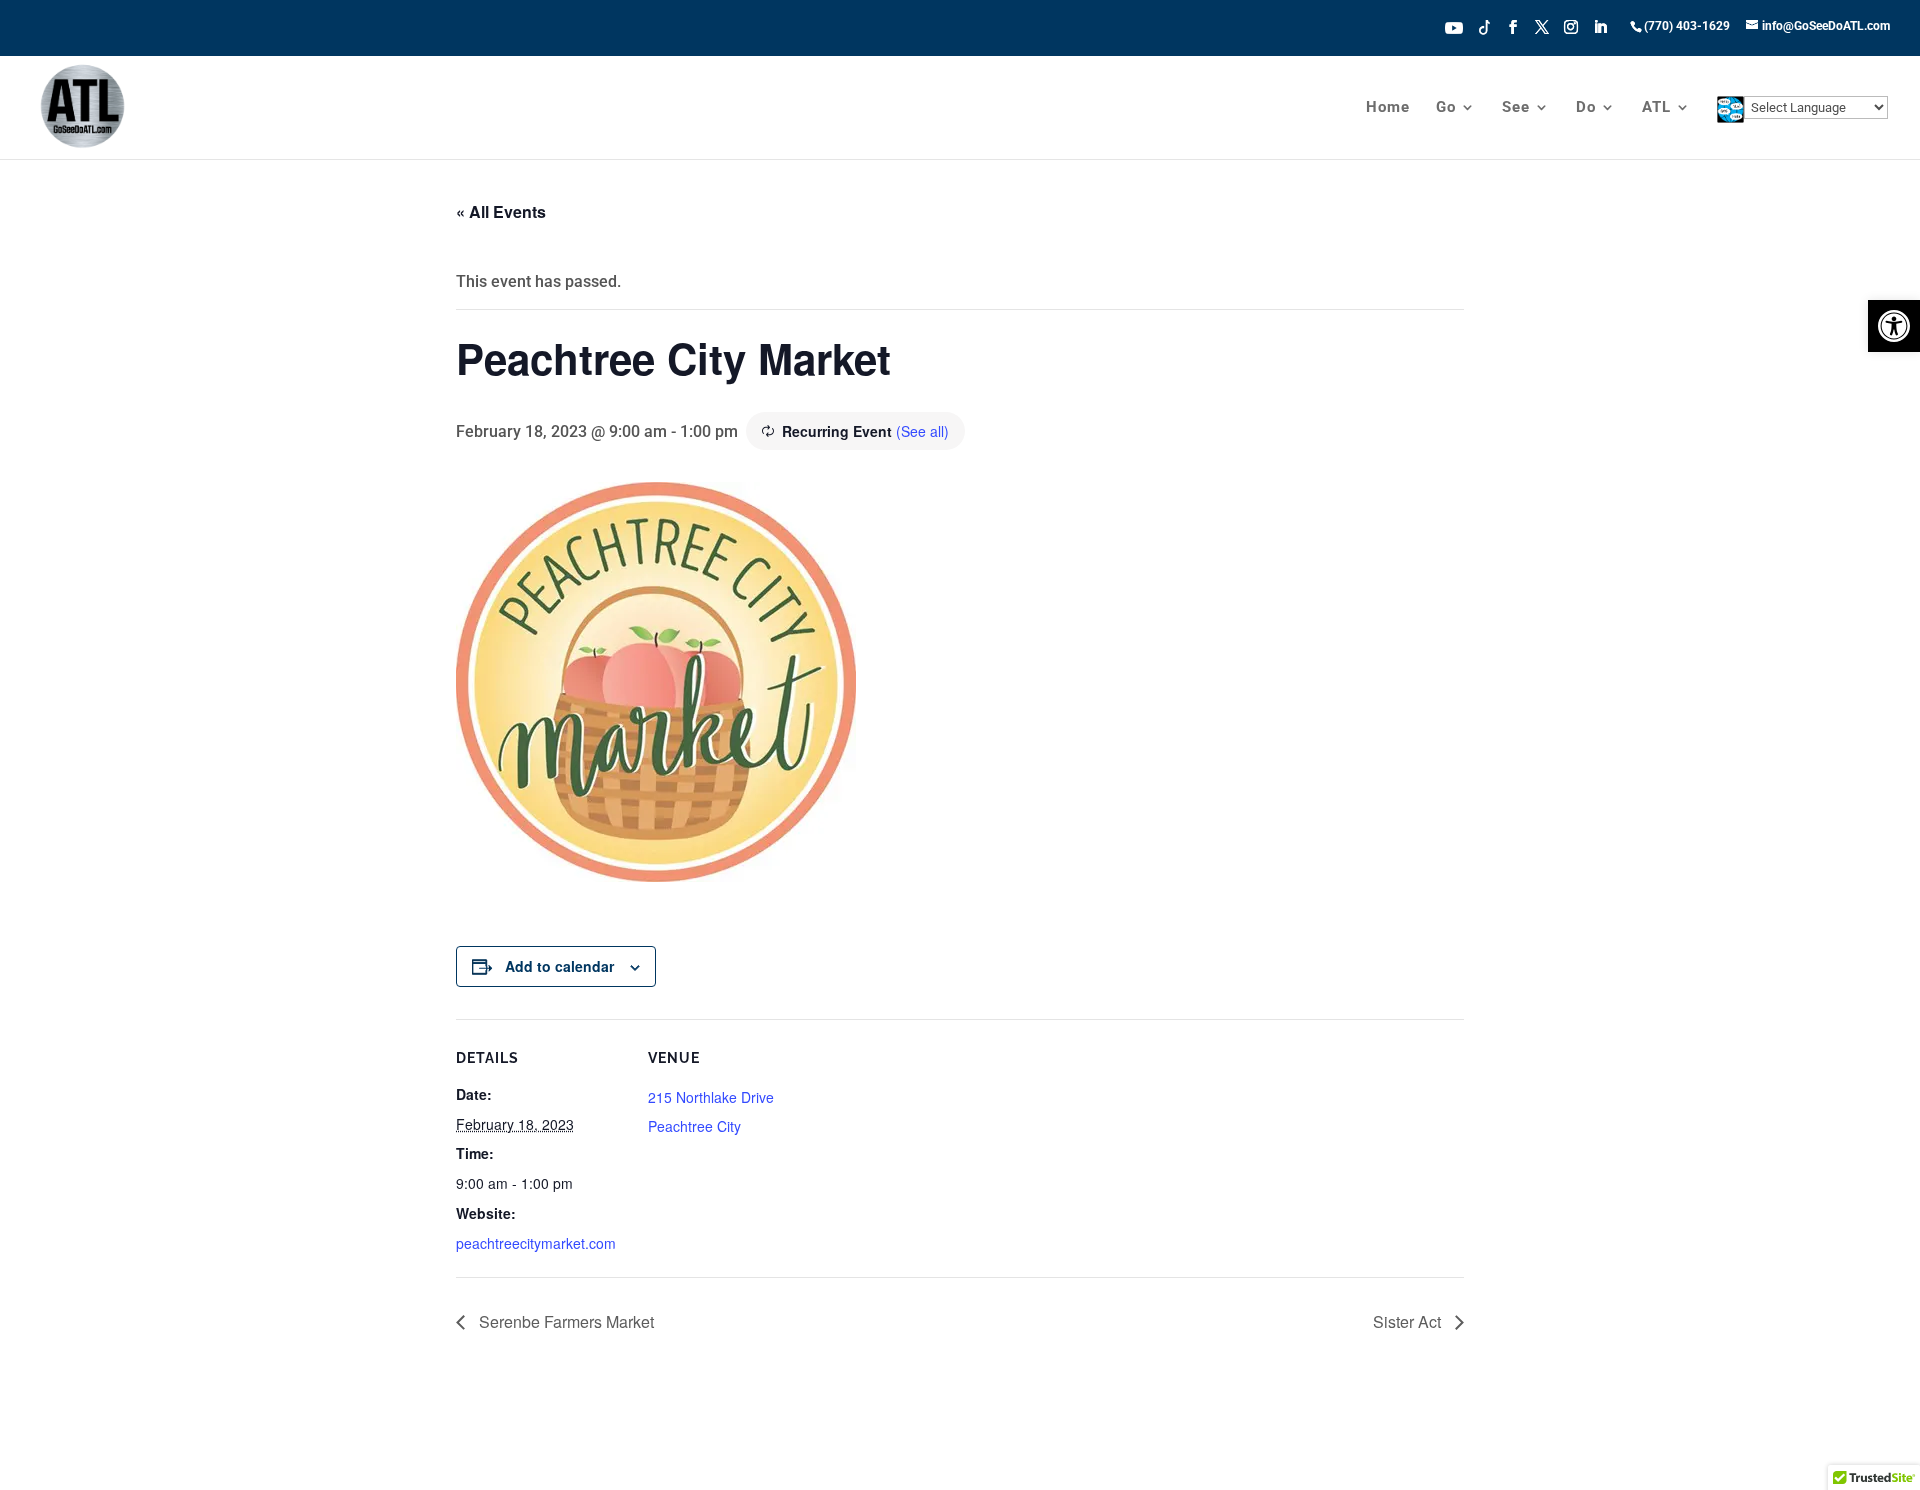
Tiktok (1485, 26)
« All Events (501, 211)
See (1516, 108)
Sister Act (1409, 1321)
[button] (1894, 326)
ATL (1656, 108)
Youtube (1454, 26)
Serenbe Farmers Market (564, 1321)
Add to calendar (559, 966)
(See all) (922, 431)
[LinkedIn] (1600, 33)
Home (1388, 108)
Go (1446, 108)
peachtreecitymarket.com (536, 1243)
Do (1586, 108)
